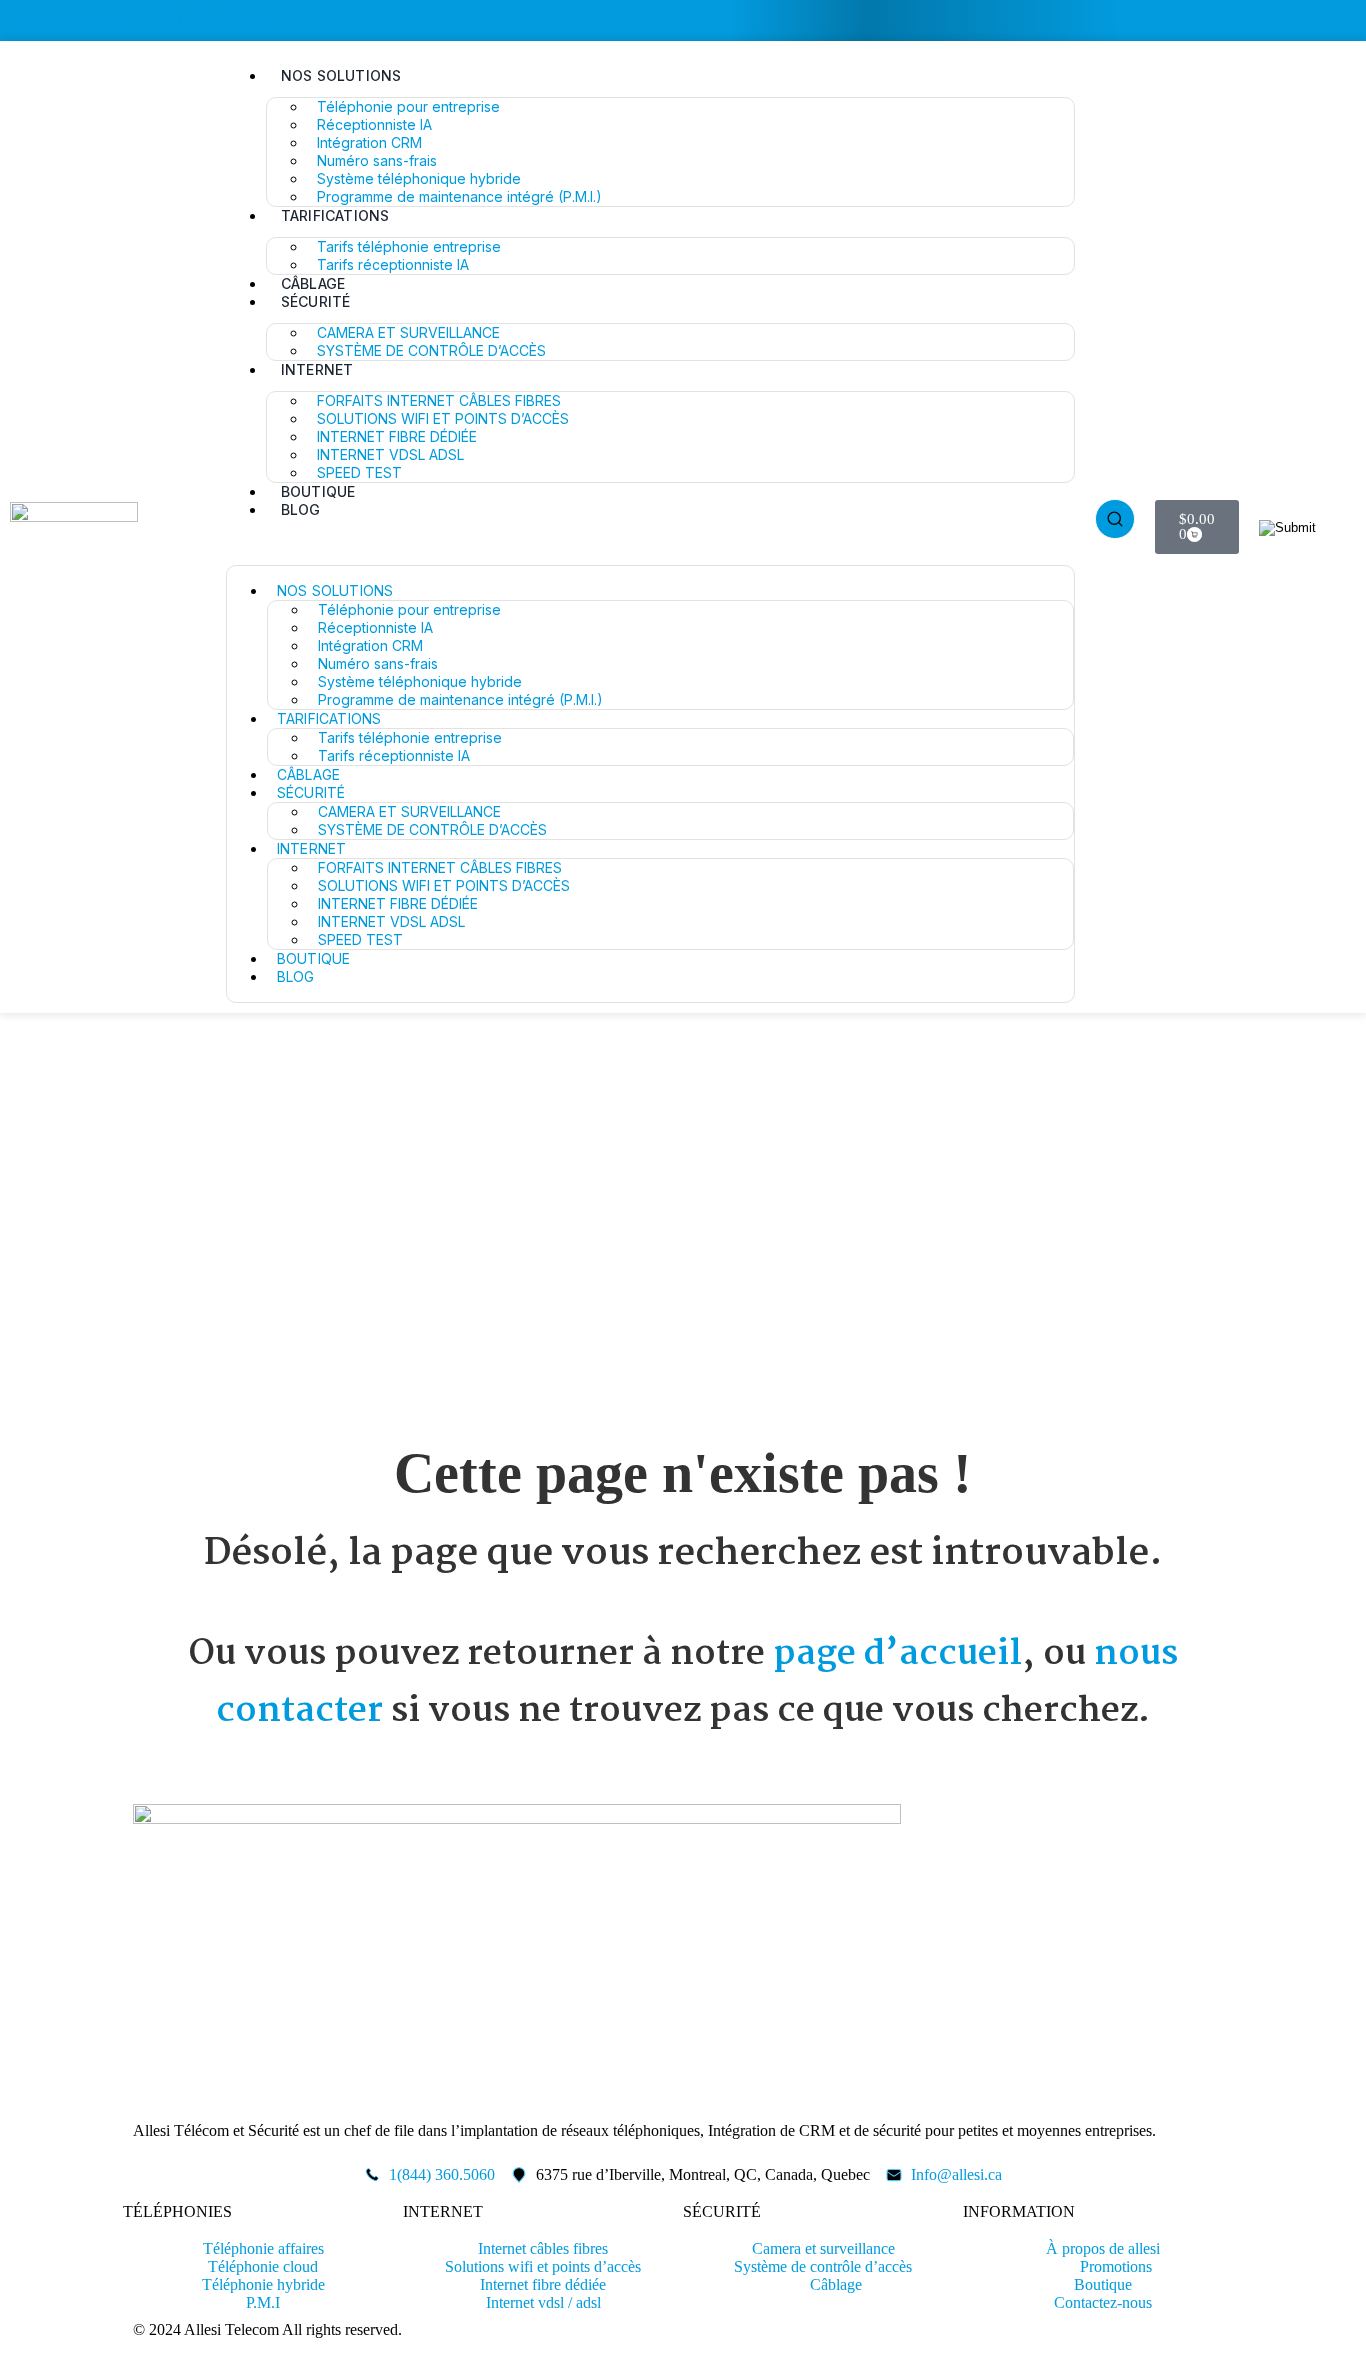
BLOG (301, 509)
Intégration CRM (369, 142)
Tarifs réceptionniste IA (393, 264)
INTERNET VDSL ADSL (390, 454)
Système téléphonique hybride (419, 178)
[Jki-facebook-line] (1333, 18)
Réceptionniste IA (374, 124)
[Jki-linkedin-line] (1357, 18)
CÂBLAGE (313, 283)
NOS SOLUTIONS (341, 75)
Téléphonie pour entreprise (408, 106)
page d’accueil (897, 1654)
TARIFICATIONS (335, 215)
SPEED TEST (359, 472)
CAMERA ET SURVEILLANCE (408, 332)
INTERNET (317, 369)
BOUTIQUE (318, 491)
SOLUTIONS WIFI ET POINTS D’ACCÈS (443, 418)
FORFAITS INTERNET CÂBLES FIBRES (439, 400)
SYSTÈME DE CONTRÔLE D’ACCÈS (431, 350)
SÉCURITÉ (316, 301)
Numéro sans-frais (377, 160)
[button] (650, 544)
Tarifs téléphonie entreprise (409, 246)
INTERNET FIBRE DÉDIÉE (397, 436)
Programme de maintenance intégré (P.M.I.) (459, 196)
